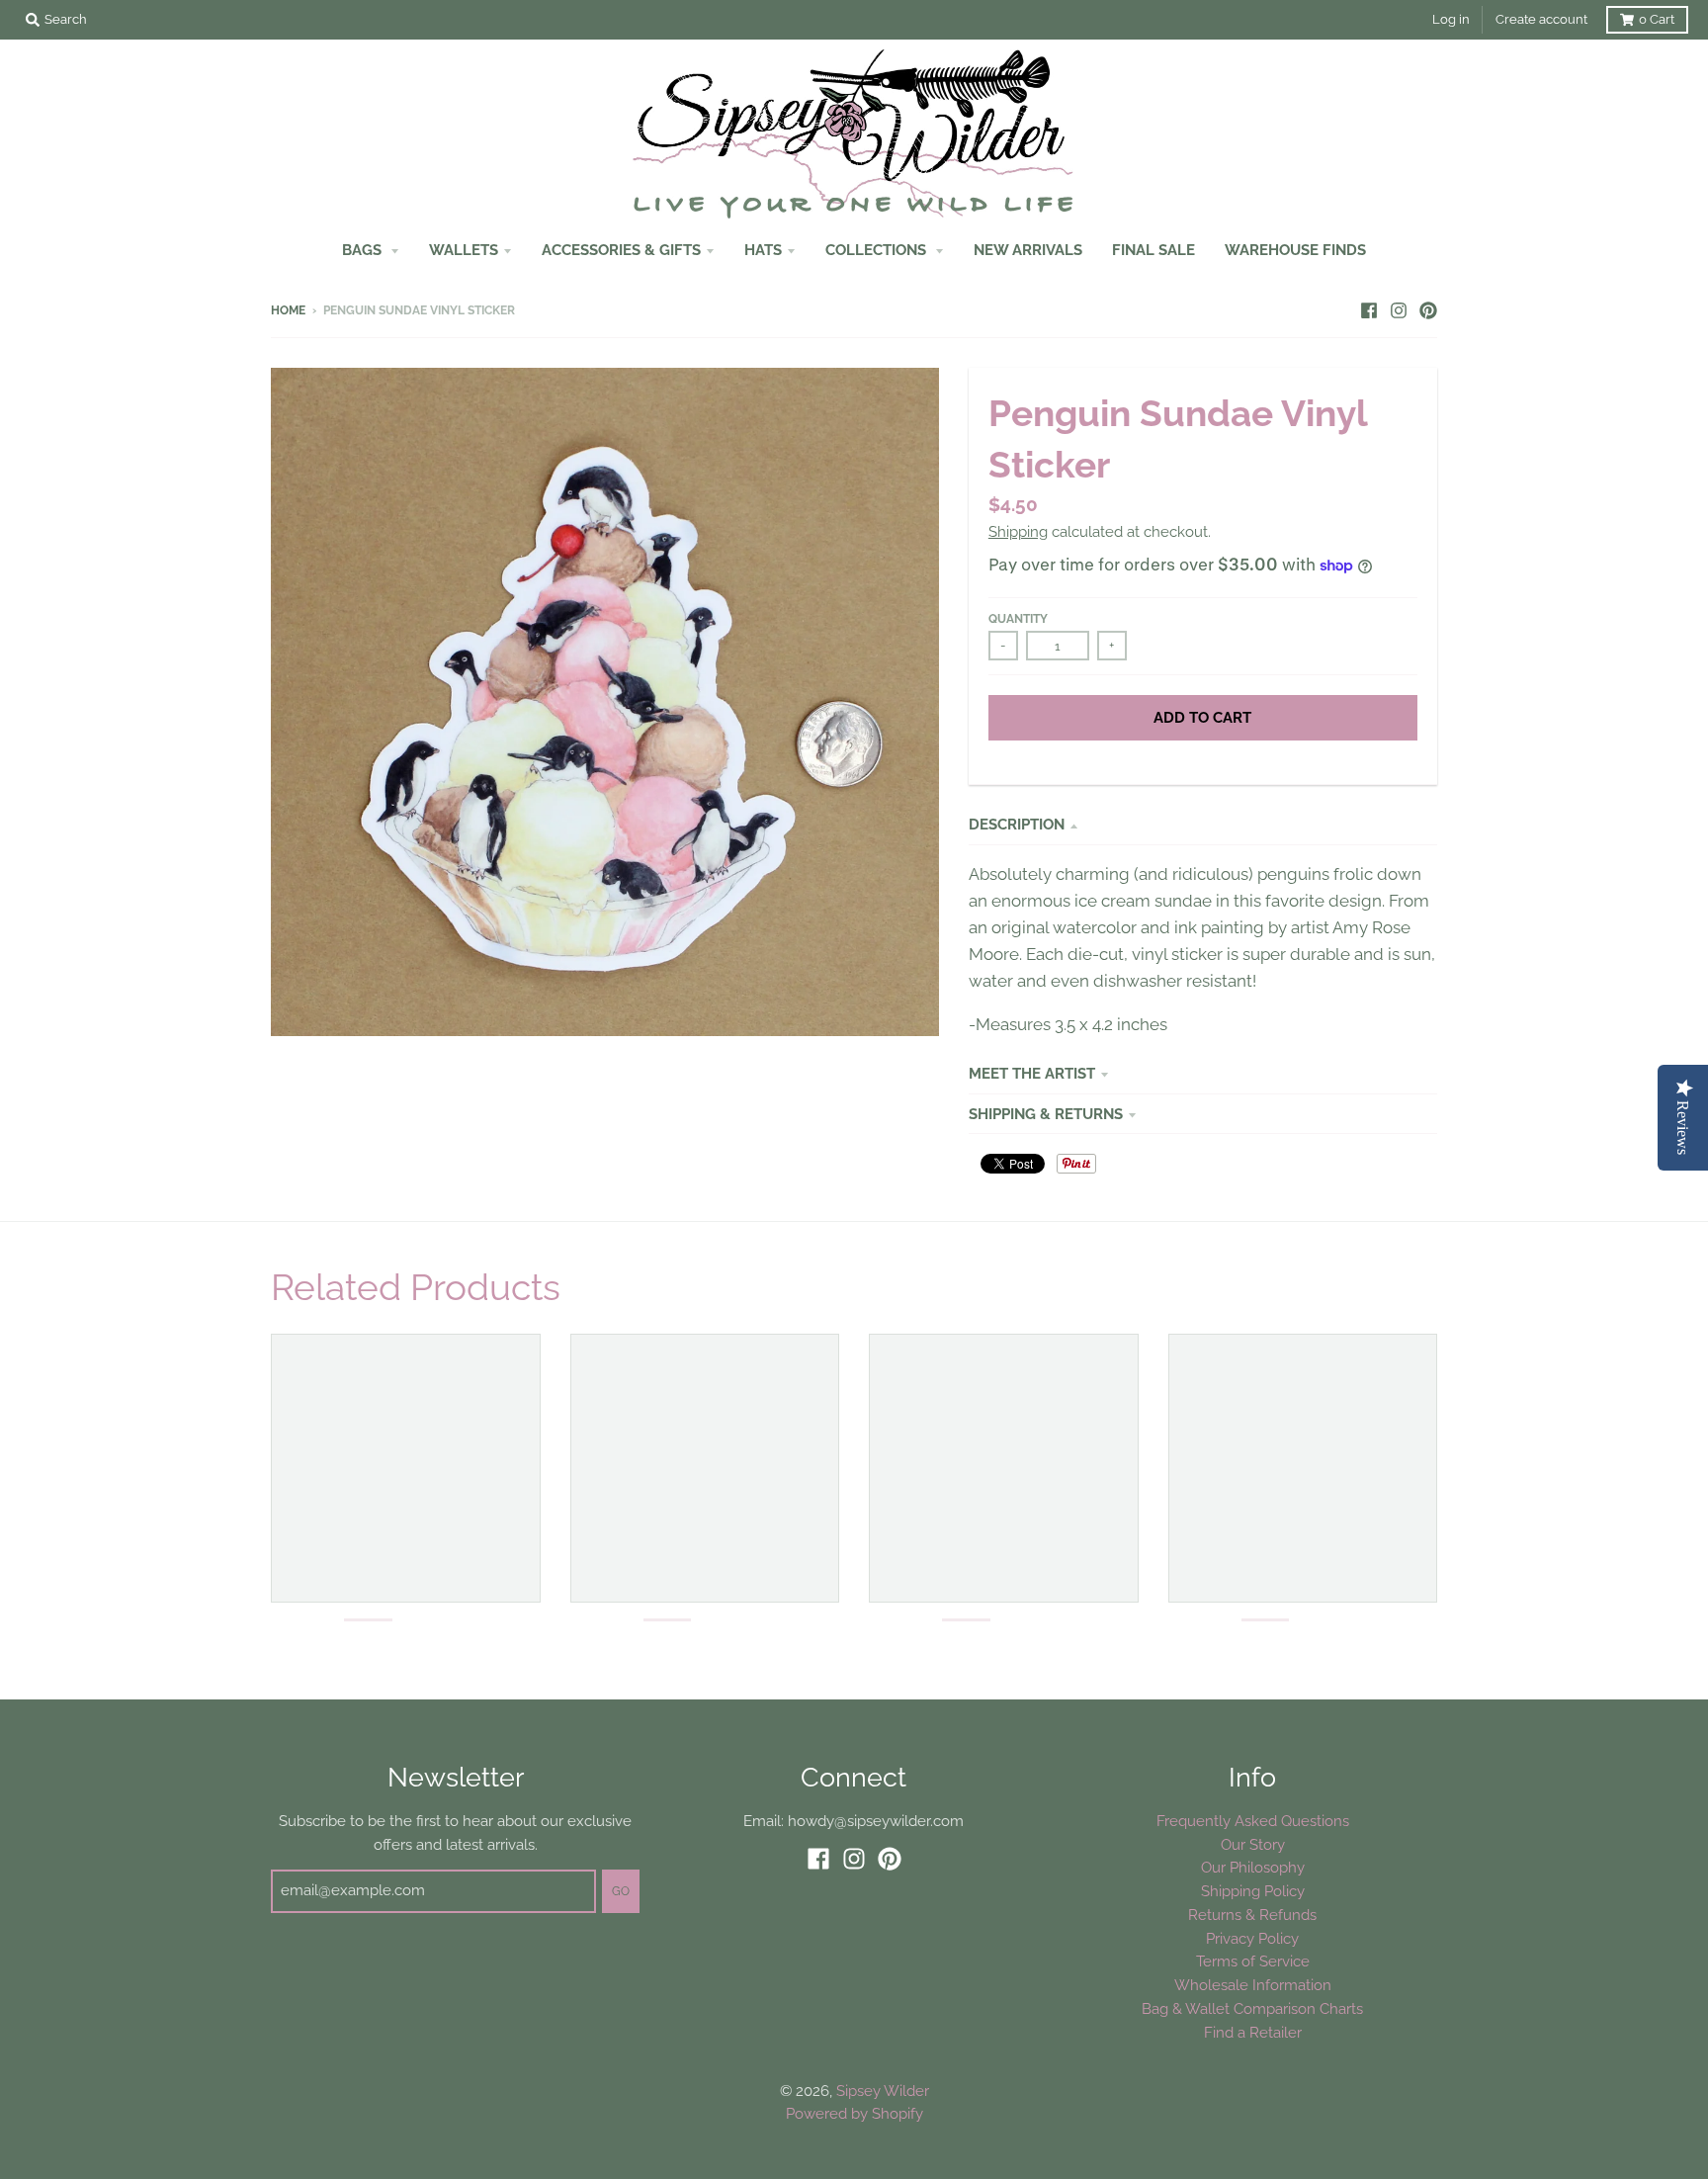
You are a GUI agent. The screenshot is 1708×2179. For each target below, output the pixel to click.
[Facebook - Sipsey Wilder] (1369, 309)
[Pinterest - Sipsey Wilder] (1428, 309)
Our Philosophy (1253, 1867)
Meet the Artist (1032, 1073)
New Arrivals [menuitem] (1028, 250)
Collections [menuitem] (878, 250)
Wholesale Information (1253, 1985)
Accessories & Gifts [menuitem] (621, 250)
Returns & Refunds (1252, 1915)
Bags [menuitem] (364, 250)
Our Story (1253, 1844)
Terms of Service (1253, 1961)
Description (1017, 824)
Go (621, 1891)
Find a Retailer (1253, 2032)
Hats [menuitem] (763, 250)
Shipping (1018, 531)
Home (288, 310)
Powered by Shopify (854, 2113)
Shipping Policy (1253, 1891)
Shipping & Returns (1046, 1114)
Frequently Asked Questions (1253, 1821)
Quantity (1018, 619)
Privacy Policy (1252, 1938)
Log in (1451, 19)
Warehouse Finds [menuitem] (1295, 250)
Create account (1541, 19)
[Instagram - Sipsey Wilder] (1399, 309)
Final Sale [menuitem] (1153, 250)
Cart (1657, 19)
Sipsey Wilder (883, 2091)
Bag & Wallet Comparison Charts (1252, 2008)
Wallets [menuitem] (464, 250)
